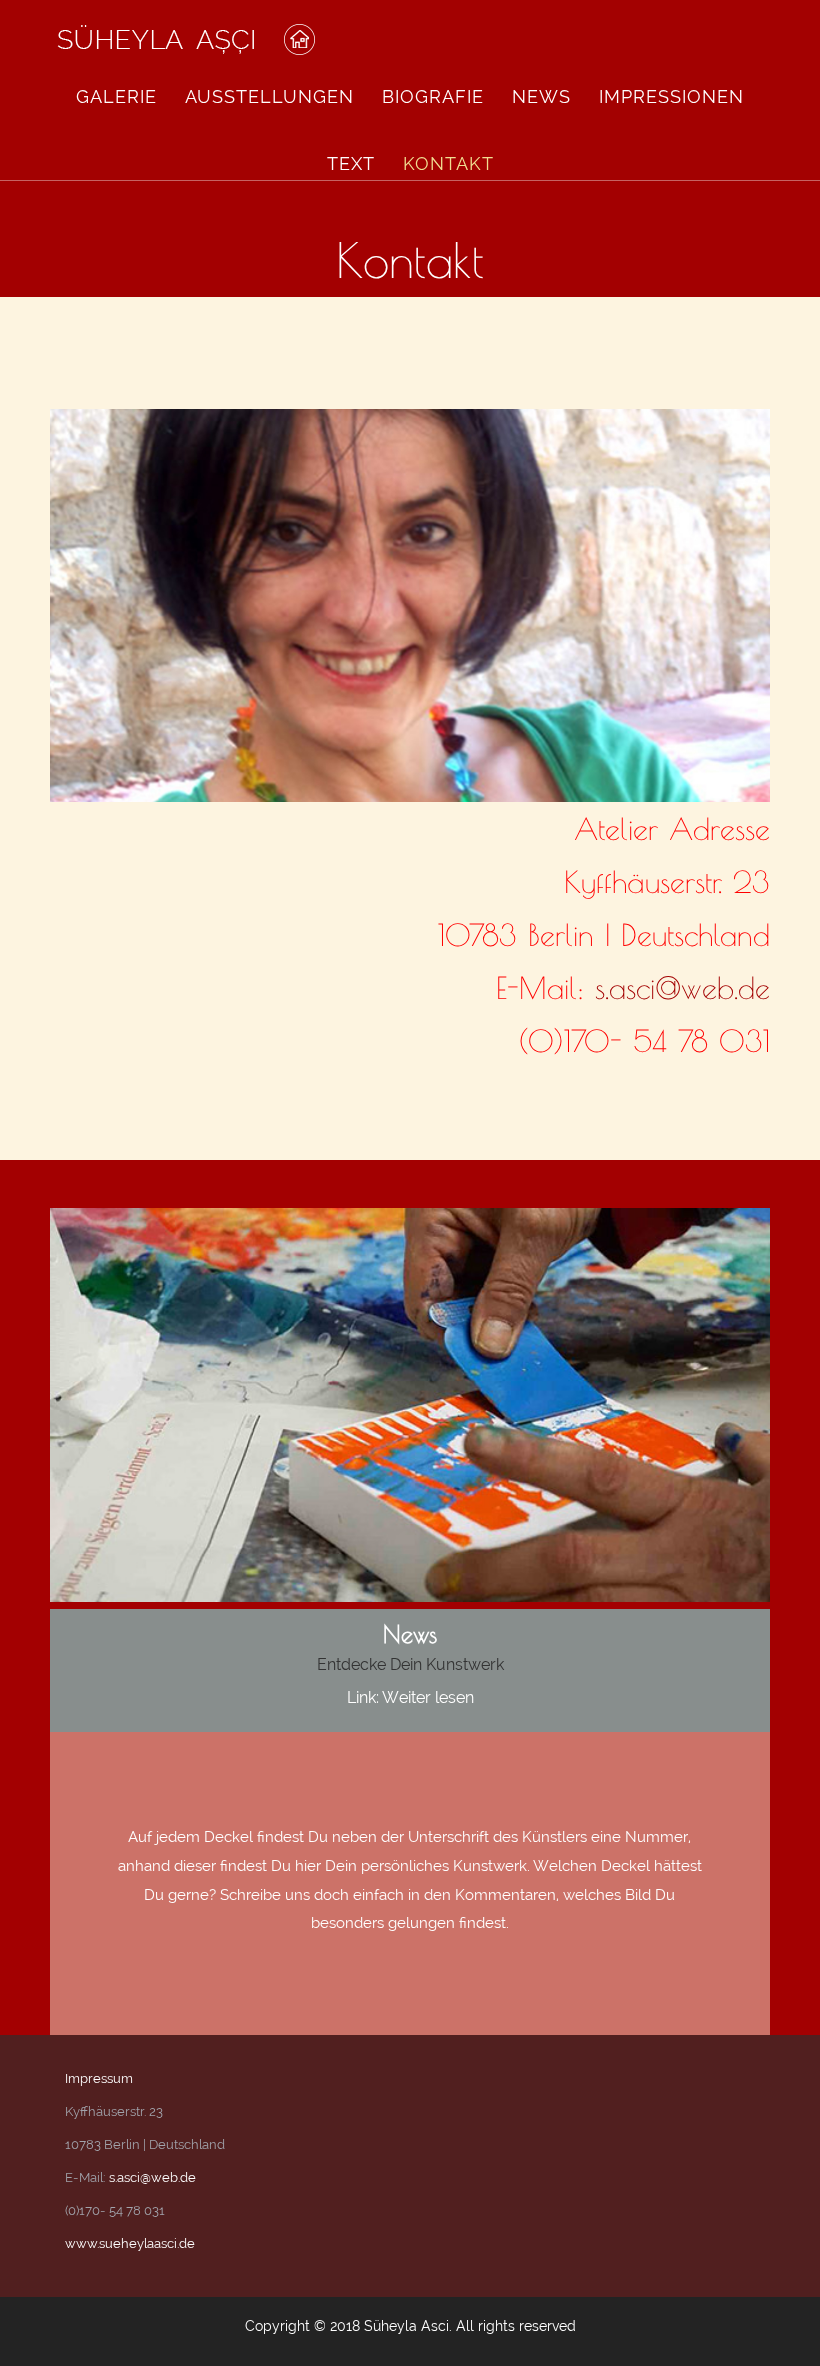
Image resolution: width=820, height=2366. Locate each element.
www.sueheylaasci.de (130, 2243)
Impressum (99, 2078)
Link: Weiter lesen (410, 1697)
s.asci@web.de (682, 987)
